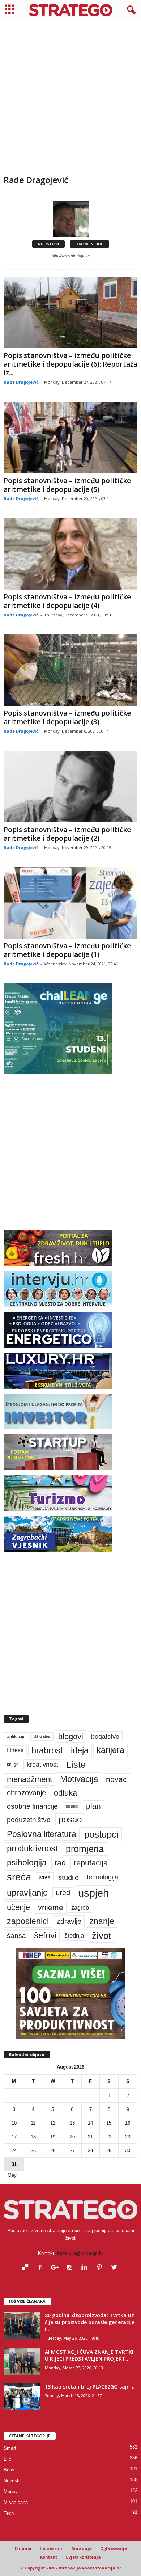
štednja (74, 1936)
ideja (80, 1750)
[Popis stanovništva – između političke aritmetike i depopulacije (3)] (70, 670)
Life (7, 2459)
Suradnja (82, 2548)
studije (69, 1877)
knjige (13, 1765)
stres (45, 1877)
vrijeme (51, 1907)
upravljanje (27, 1892)
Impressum (52, 2548)
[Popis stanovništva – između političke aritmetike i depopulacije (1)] (70, 903)
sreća (19, 1877)
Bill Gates (42, 1736)
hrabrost (47, 1750)
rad (60, 1863)
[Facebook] (42, 2268)
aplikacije (16, 1737)
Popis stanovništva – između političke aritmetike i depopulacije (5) (67, 485)
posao (70, 1820)
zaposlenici (28, 1921)
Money (11, 2491)
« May (10, 2175)
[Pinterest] (101, 2268)
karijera (110, 1750)
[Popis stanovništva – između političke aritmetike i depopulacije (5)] (70, 437)
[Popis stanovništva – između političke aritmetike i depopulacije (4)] (70, 554)
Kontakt (49, 2557)
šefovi (45, 1935)
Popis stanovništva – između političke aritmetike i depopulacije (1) (67, 950)
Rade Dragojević (21, 382)
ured (63, 1893)
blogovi (71, 1736)
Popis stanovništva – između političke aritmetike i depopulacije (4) (67, 601)
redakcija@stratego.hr (80, 2253)
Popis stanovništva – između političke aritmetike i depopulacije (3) (67, 717)
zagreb (80, 1908)
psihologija (27, 1863)
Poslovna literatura (42, 1834)
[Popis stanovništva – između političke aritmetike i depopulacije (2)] (70, 786)
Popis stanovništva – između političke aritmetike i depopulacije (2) (67, 834)
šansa (16, 1936)
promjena (85, 1849)
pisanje (72, 1806)
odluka (65, 1793)
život (101, 1936)
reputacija (91, 1863)
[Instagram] (71, 2268)
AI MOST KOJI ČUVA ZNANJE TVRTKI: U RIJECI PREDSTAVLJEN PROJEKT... (90, 2355)
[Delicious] (27, 2268)
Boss (9, 2470)
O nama (23, 2548)
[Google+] (57, 2268)
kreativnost (42, 1765)
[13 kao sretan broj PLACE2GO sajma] (22, 2397)
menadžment (29, 1779)
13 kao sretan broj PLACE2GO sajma (90, 2387)
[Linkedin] (86, 2268)
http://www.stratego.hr (71, 256)
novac (116, 1779)
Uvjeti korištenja (83, 2557)
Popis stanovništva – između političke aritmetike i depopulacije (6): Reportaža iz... (70, 364)
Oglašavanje (114, 2548)
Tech (9, 2513)
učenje (18, 1907)
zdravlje (69, 1921)
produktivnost (32, 1848)
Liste (76, 1765)
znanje (102, 1921)
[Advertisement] (70, 93)
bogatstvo (105, 1736)
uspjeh (93, 1893)
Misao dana (16, 2502)
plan (93, 1806)
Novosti (12, 2481)
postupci (101, 1834)
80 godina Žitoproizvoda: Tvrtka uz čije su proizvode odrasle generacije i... (90, 2322)
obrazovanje (26, 1793)
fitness (15, 1750)
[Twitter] (115, 2268)
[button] (130, 10)
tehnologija (102, 1877)
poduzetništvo (29, 1820)
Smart (10, 2448)
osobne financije (32, 1806)
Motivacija (79, 1779)
